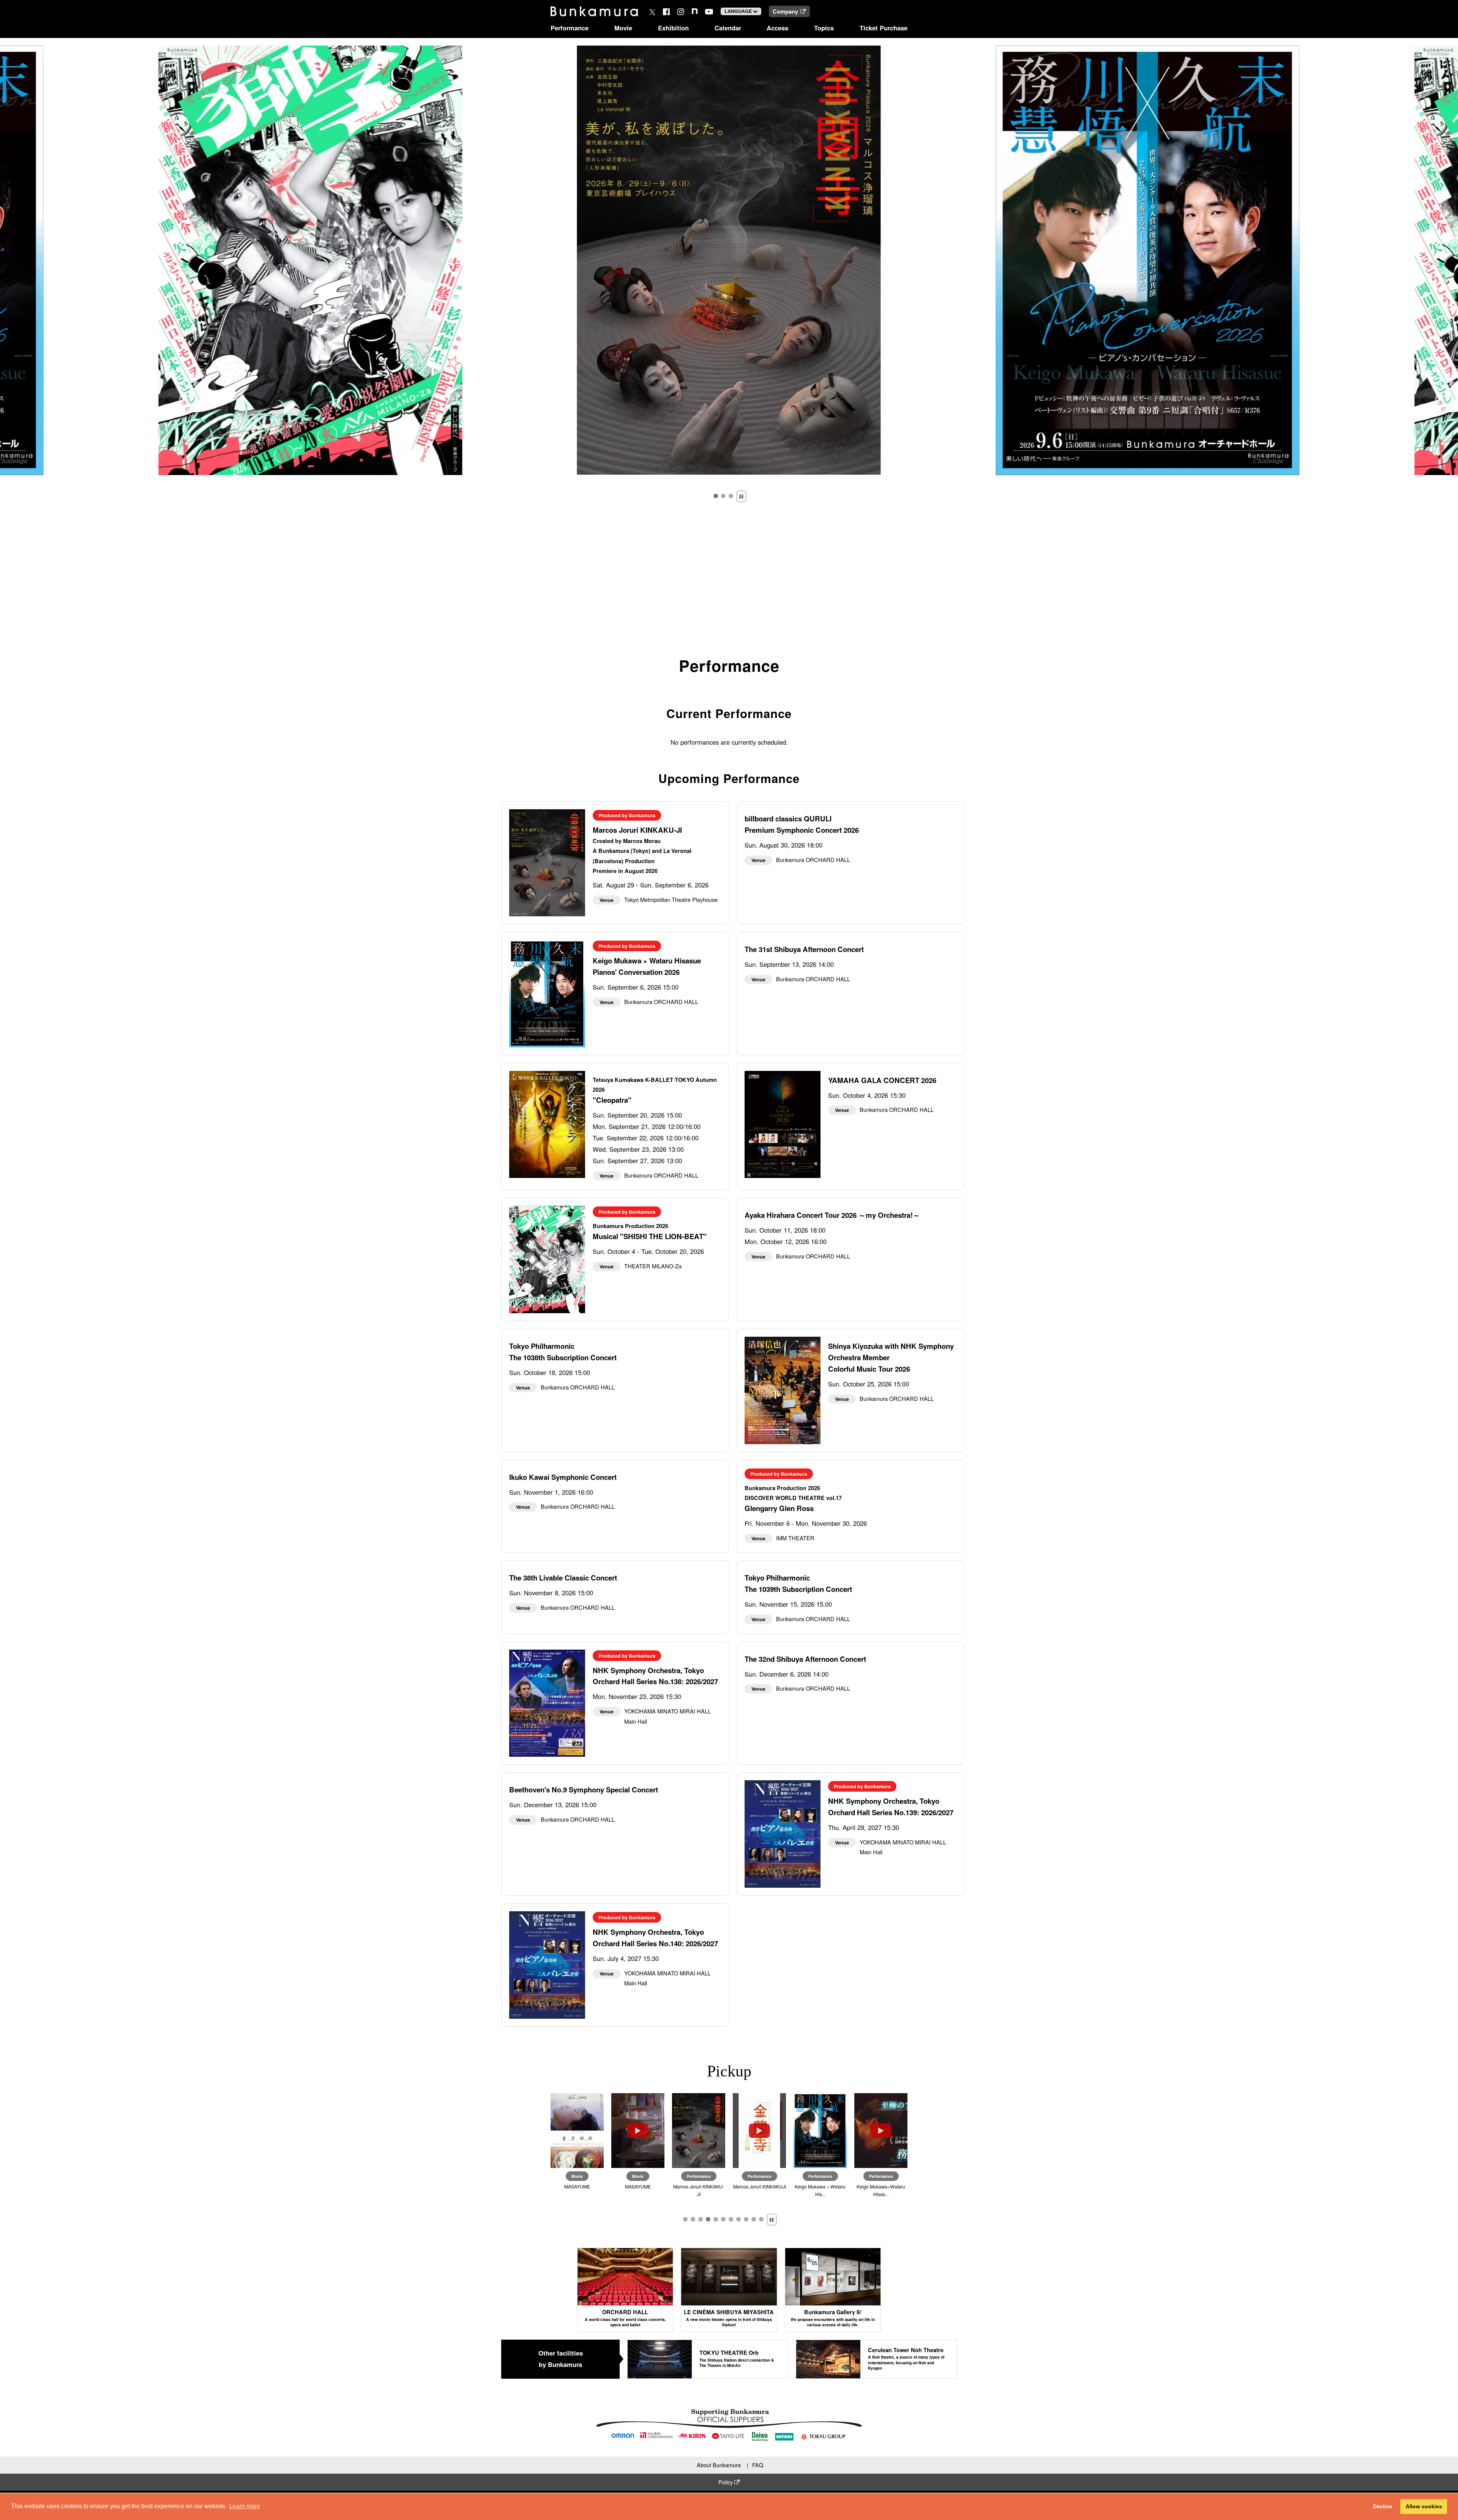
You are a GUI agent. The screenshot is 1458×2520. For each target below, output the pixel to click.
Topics (824, 28)
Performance (570, 28)
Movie (623, 28)
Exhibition (673, 28)
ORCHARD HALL (625, 2318)
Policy (726, 2482)
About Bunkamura (719, 2465)
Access (777, 28)
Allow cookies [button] (1424, 2506)
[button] (716, 496)
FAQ (758, 2465)
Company (785, 11)
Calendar (728, 28)
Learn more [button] (245, 2506)
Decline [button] (1383, 2506)
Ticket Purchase (884, 28)
